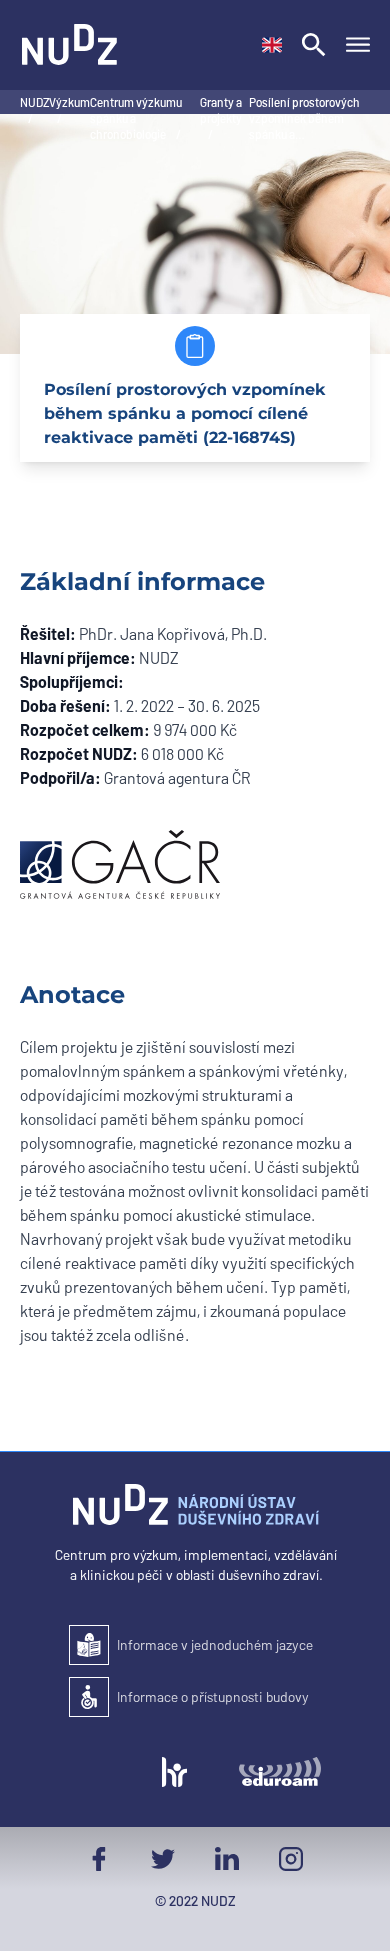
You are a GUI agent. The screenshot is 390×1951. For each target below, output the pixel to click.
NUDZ (34, 102)
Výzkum (69, 102)
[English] (272, 45)
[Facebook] (99, 1859)
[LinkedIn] (227, 1859)
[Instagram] (291, 1859)
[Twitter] (163, 1859)
